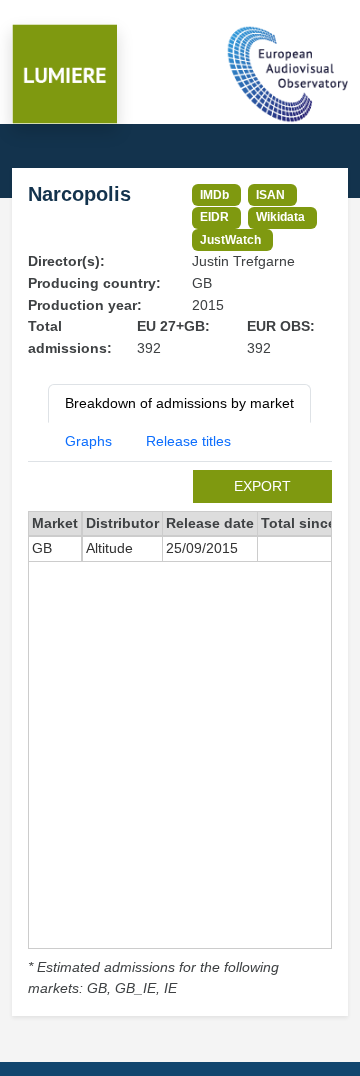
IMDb (214, 194)
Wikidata (280, 216)
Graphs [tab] (88, 441)
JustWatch (230, 239)
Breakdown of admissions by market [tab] (179, 403)
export (262, 486)
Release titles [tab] (188, 441)
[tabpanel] (180, 735)
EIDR (214, 216)
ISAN (270, 194)
